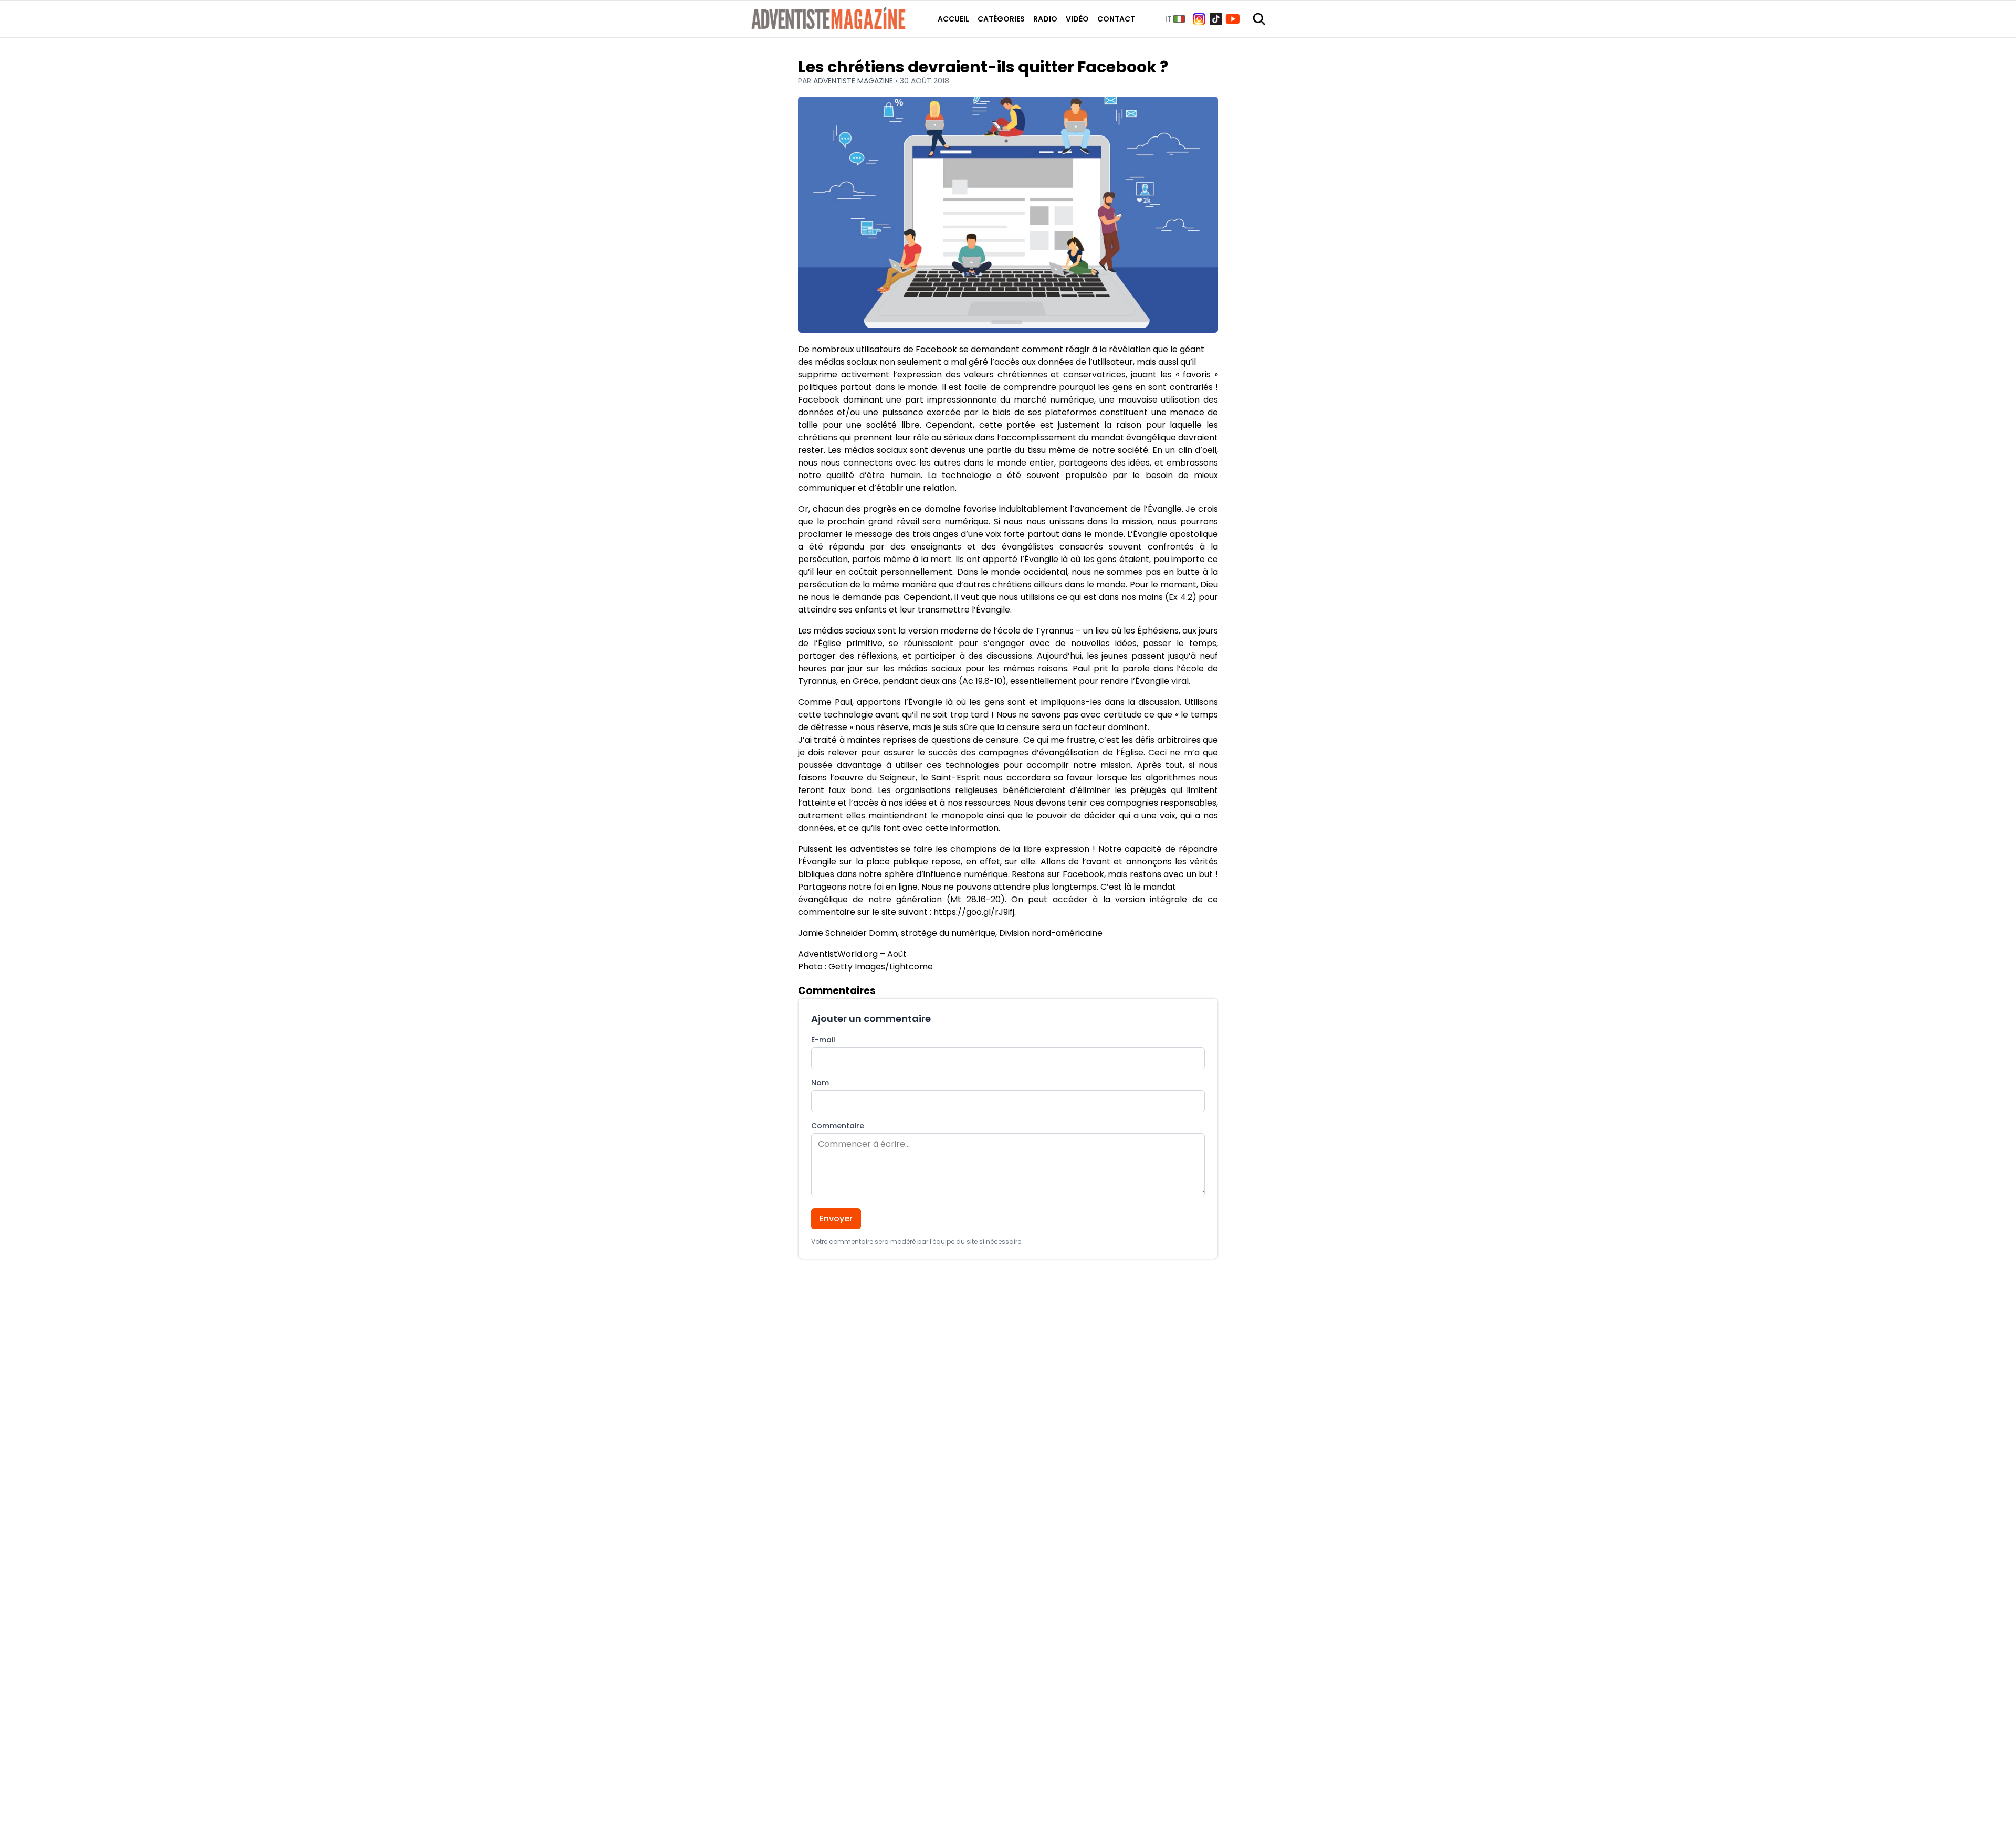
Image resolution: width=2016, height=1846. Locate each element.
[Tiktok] (1216, 19)
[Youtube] (1233, 19)
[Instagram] (1199, 19)
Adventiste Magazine (854, 81)
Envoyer (836, 1219)
